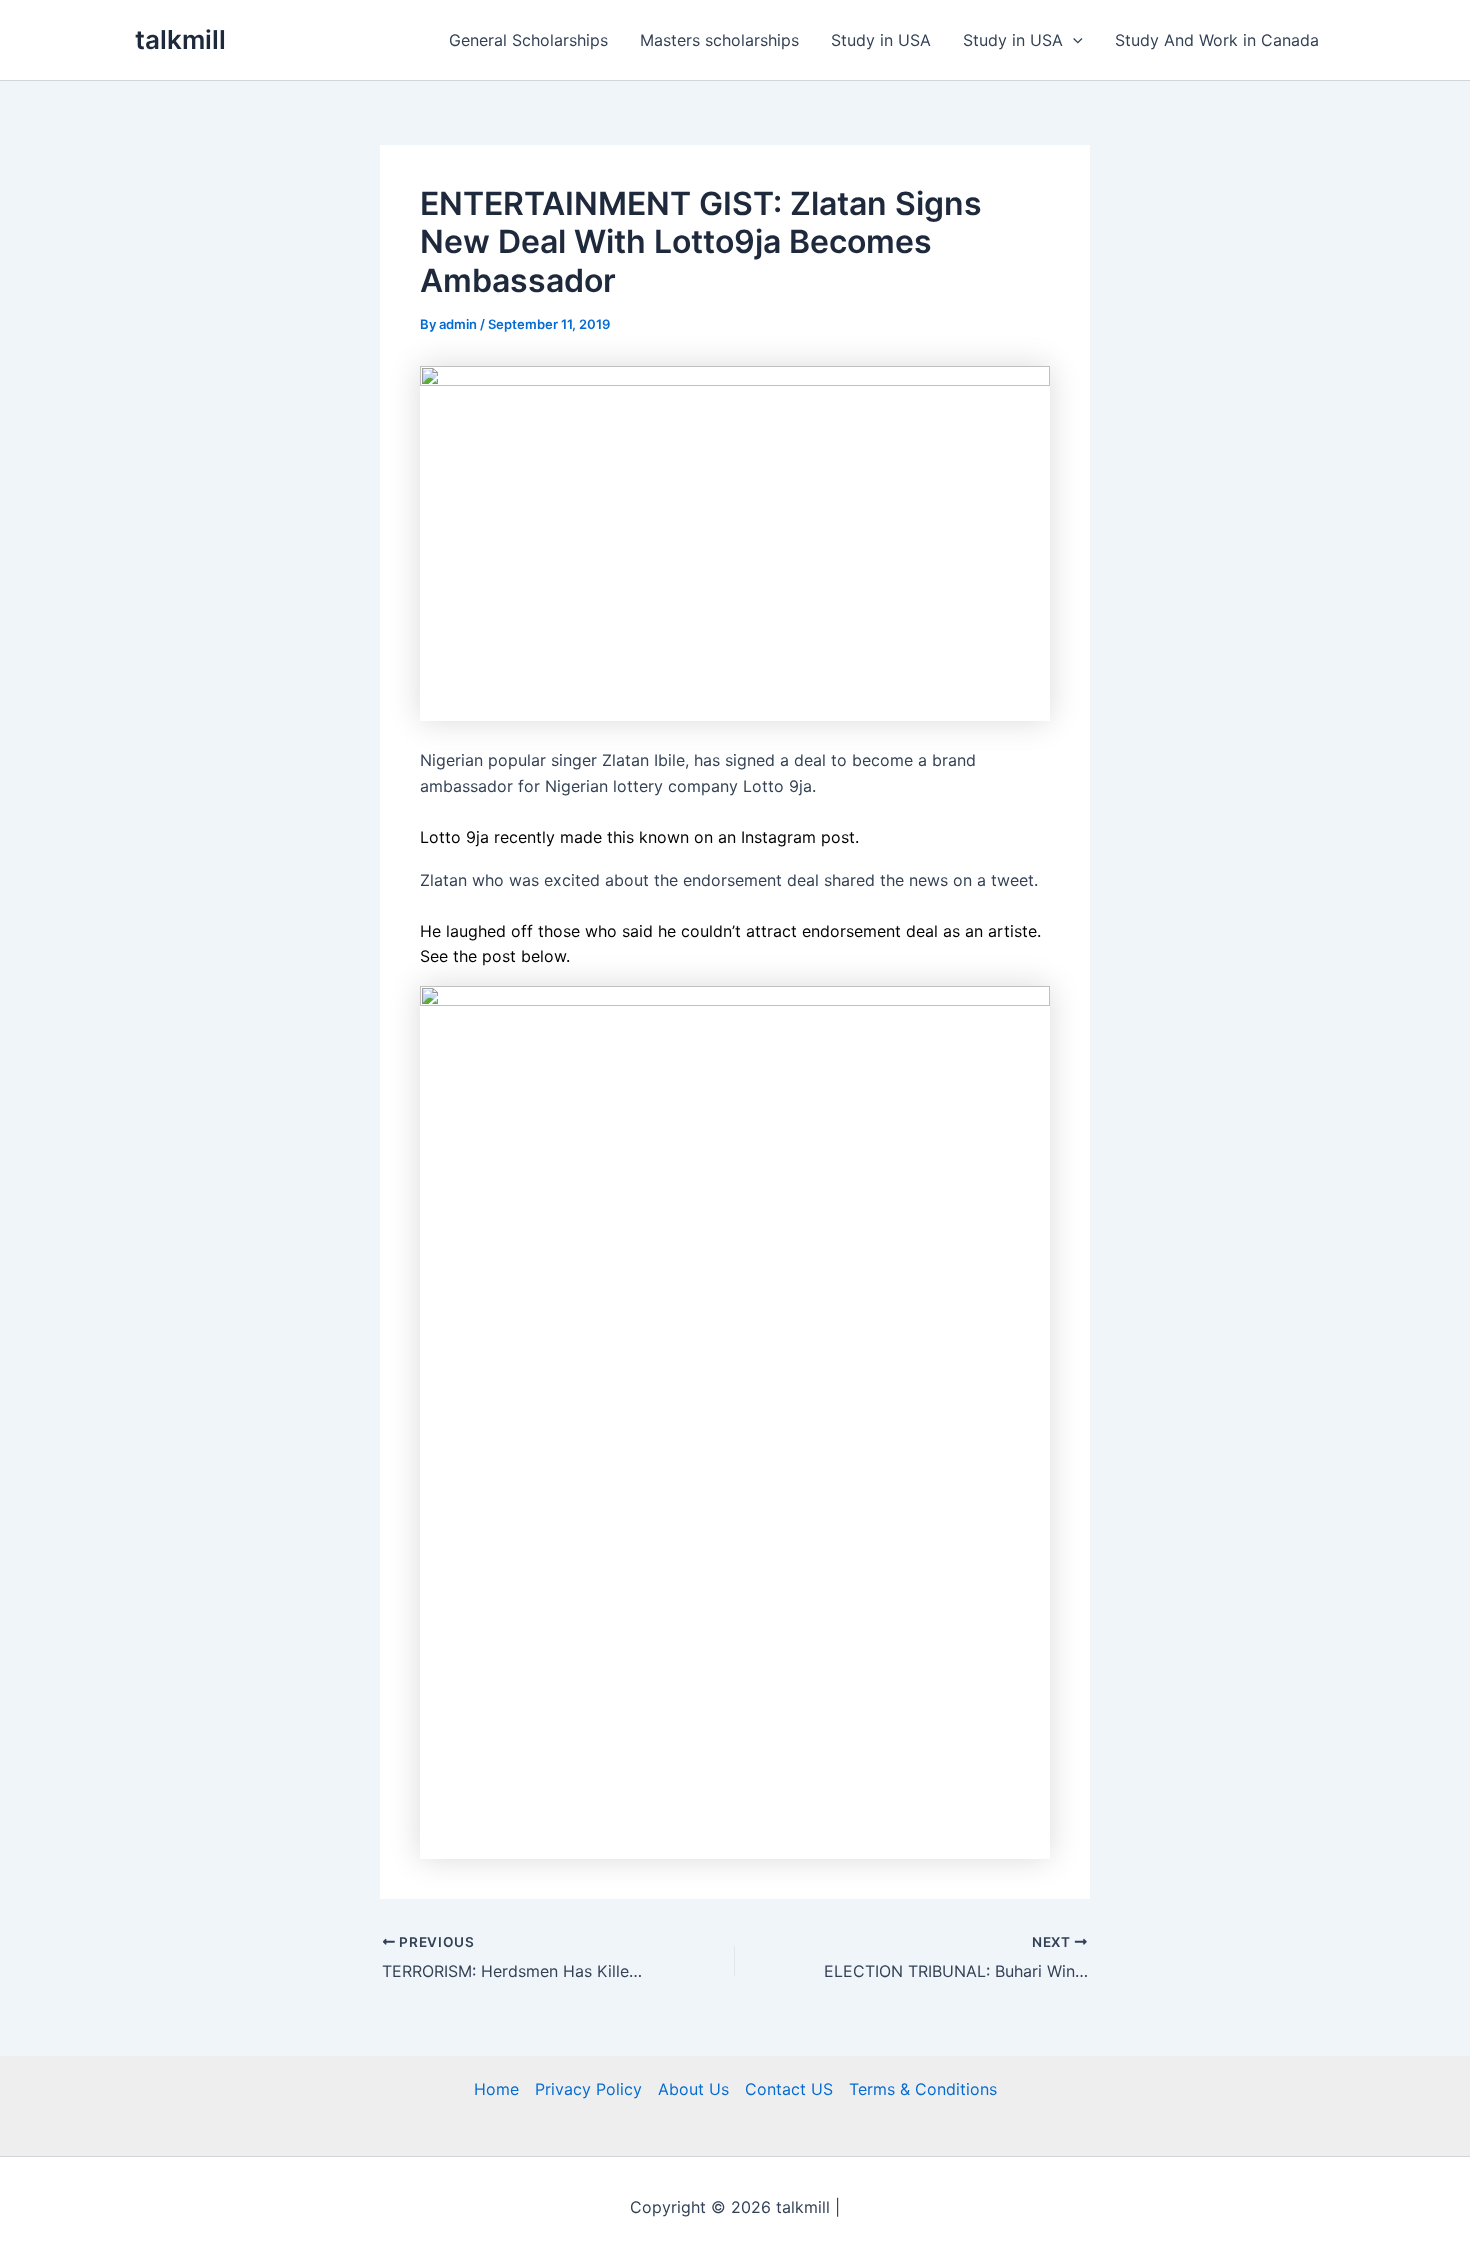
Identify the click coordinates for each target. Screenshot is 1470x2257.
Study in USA (881, 40)
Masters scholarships (719, 40)
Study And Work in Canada (1217, 40)
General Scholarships (528, 40)
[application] (1073, 40)
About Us (693, 2089)
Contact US (789, 2089)
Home (496, 2089)
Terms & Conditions (923, 2089)
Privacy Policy (588, 2089)
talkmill (180, 39)
